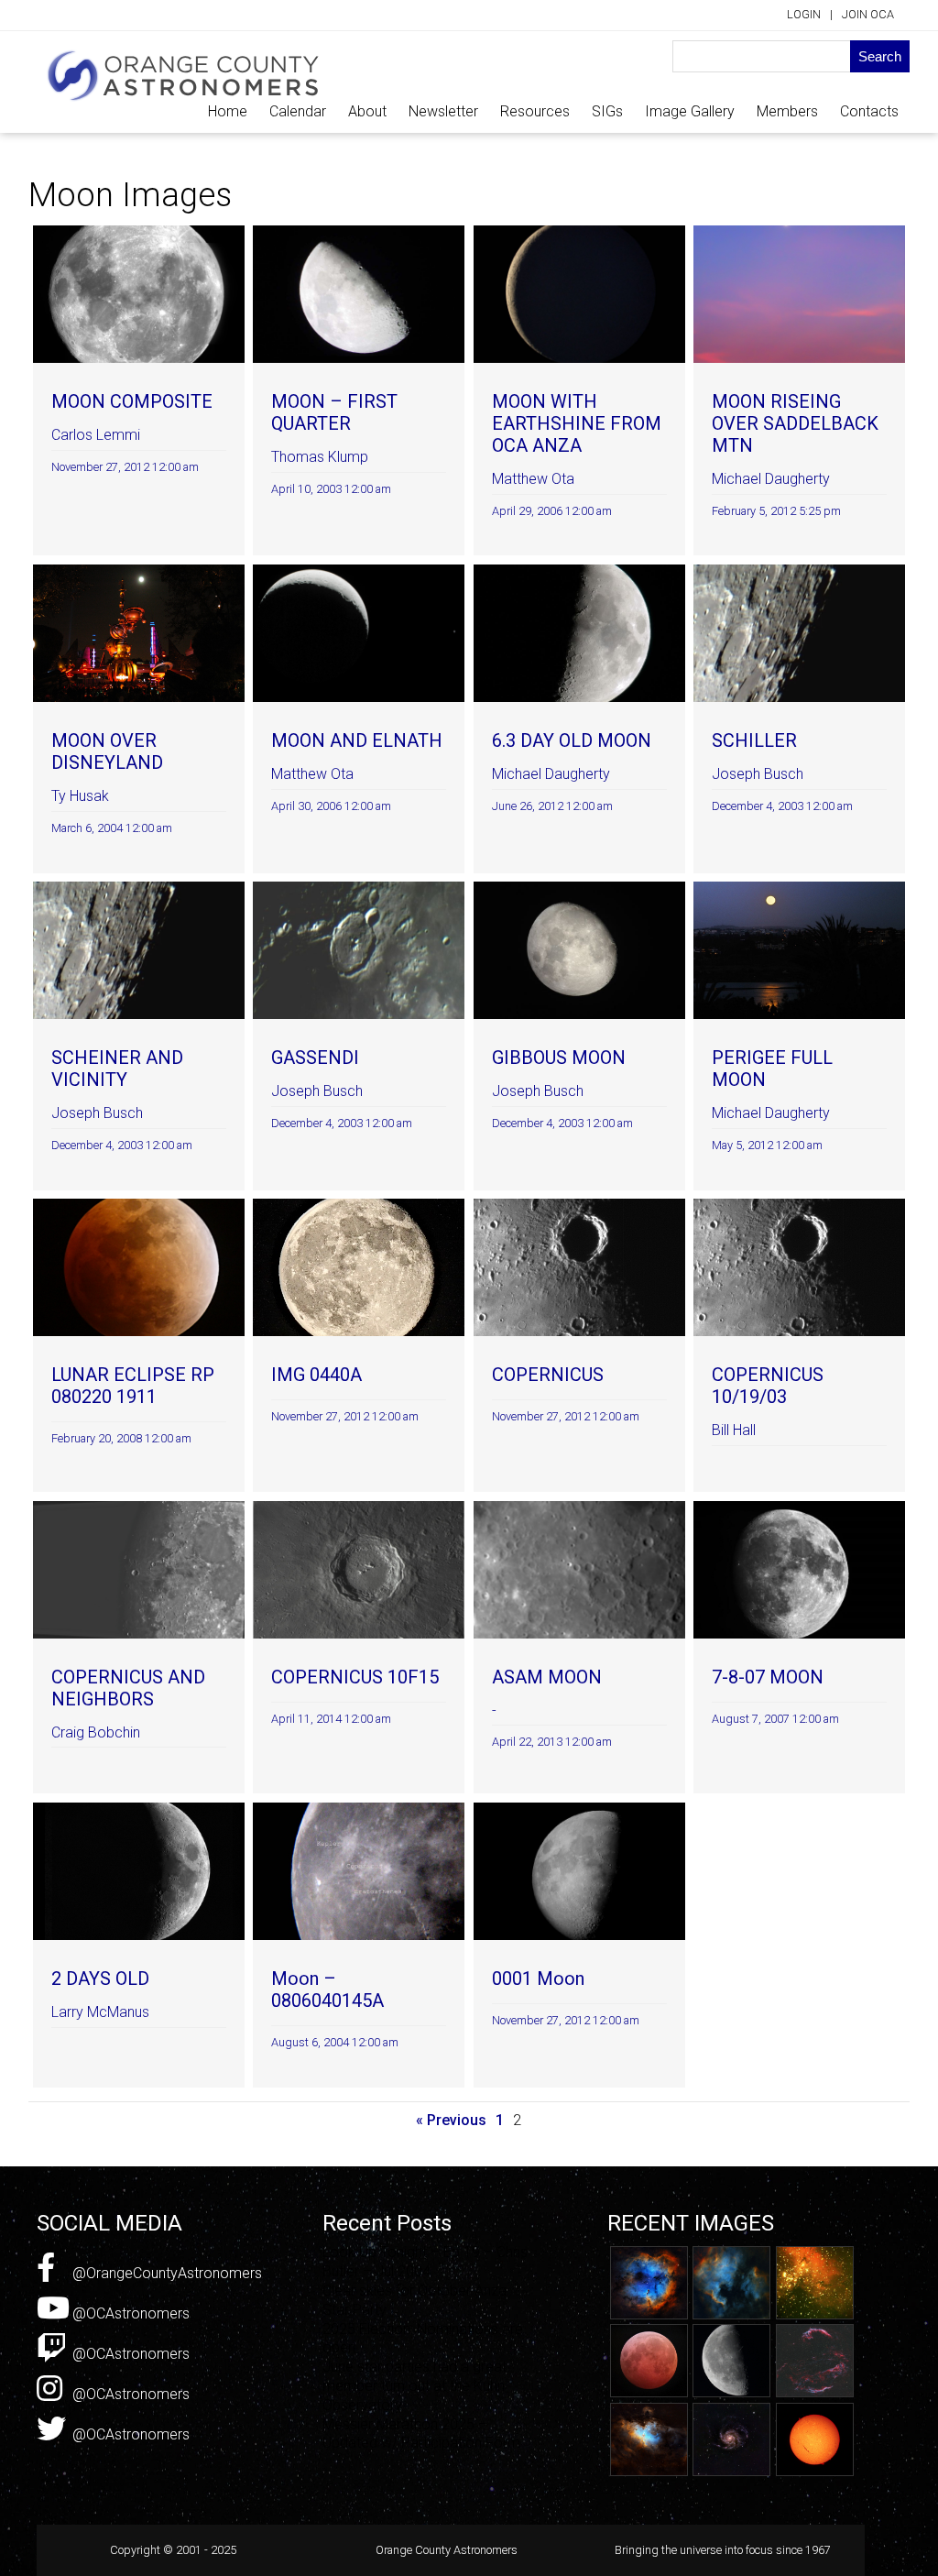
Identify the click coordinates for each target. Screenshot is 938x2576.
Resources (535, 111)
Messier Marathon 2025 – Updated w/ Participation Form (421, 2434)
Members (787, 111)
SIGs (607, 111)
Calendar (298, 111)
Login (804, 14)
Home (228, 111)
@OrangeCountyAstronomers (165, 2273)
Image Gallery (690, 111)
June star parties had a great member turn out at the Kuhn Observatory (414, 2386)
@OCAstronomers (129, 2313)
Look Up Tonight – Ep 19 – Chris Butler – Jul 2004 (425, 2262)
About (367, 111)
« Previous (451, 2120)
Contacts (869, 111)
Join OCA (868, 14)
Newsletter (443, 111)
